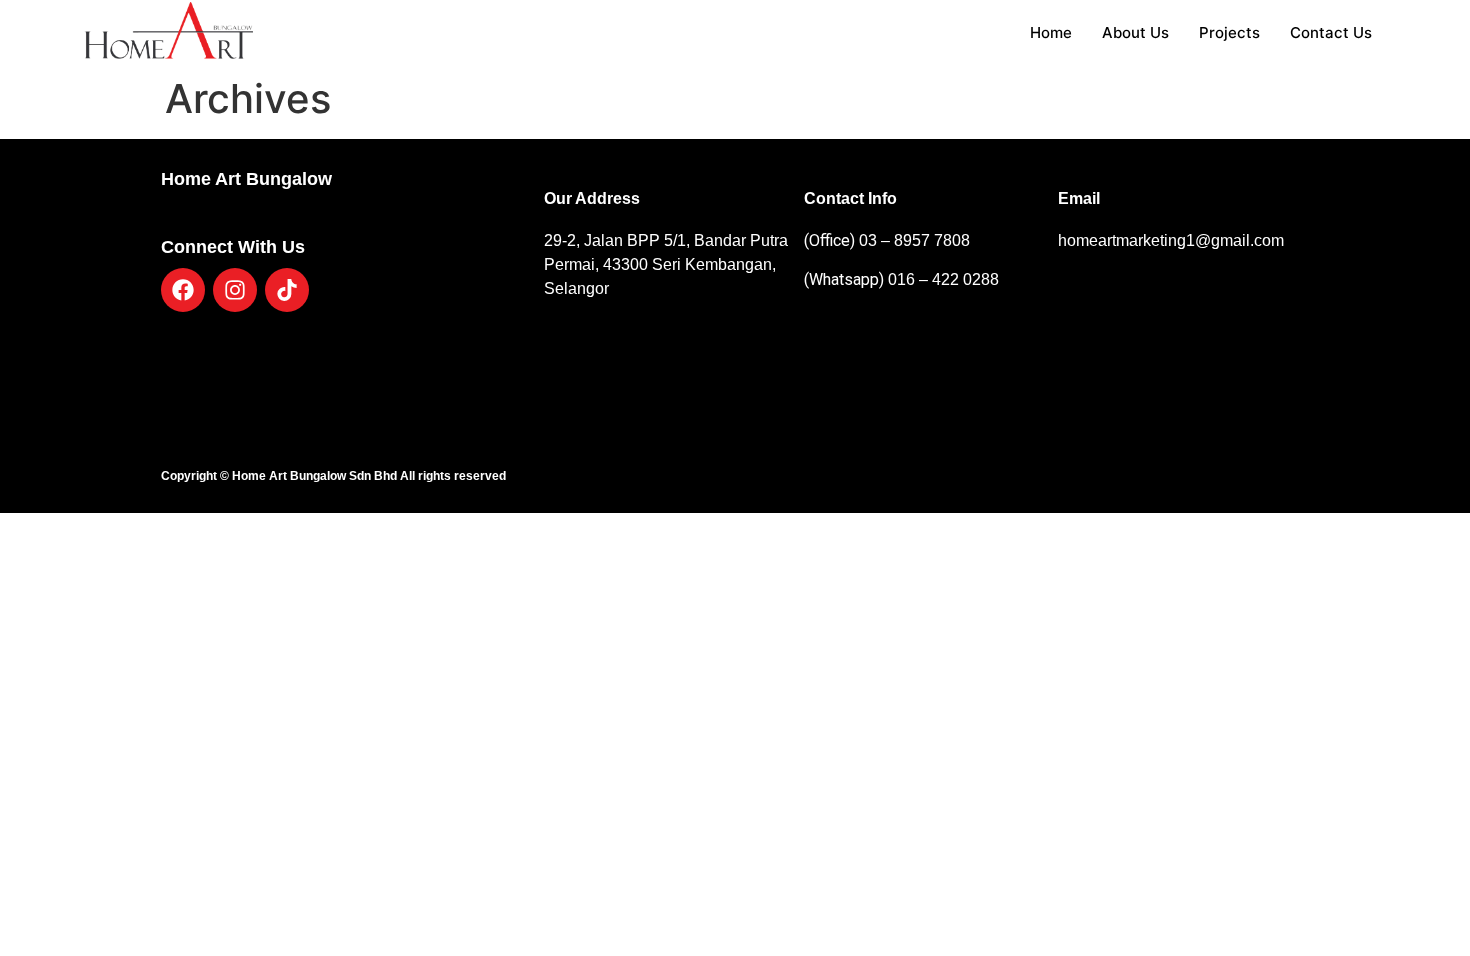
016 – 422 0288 (941, 279)
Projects (1229, 32)
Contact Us (1331, 32)
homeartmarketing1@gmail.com (1171, 240)
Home (1051, 32)
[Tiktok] (287, 290)
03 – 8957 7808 (914, 240)
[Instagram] (235, 290)
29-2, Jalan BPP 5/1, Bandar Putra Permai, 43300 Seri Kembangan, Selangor (666, 264)
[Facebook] (183, 290)
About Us (1135, 32)
